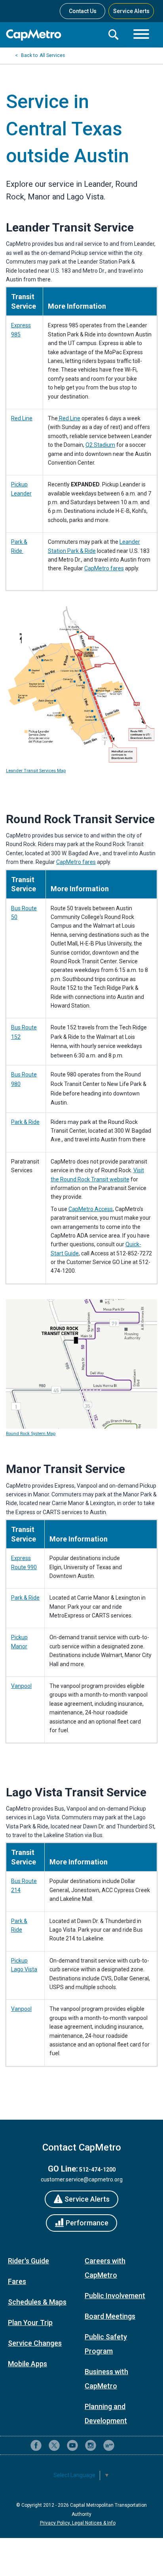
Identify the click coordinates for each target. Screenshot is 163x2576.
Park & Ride (25, 1122)
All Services (52, 55)
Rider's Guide (28, 2261)
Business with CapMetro (106, 2379)
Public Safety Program (106, 2344)
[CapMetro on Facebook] (36, 2445)
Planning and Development (106, 2414)
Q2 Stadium (100, 445)
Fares (17, 2281)
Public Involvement (115, 2296)
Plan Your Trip (30, 2323)
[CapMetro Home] (54, 35)
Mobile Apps (27, 2364)
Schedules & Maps (37, 2302)
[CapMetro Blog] (109, 2445)
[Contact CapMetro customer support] (127, 2445)
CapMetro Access (91, 1209)
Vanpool (21, 1686)
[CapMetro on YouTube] (72, 2445)
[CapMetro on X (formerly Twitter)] (54, 2445)
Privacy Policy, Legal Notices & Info (78, 2523)
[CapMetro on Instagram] (91, 2445)
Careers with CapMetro (105, 2268)
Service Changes (35, 2343)
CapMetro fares (104, 568)
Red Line (22, 418)
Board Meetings (110, 2316)
